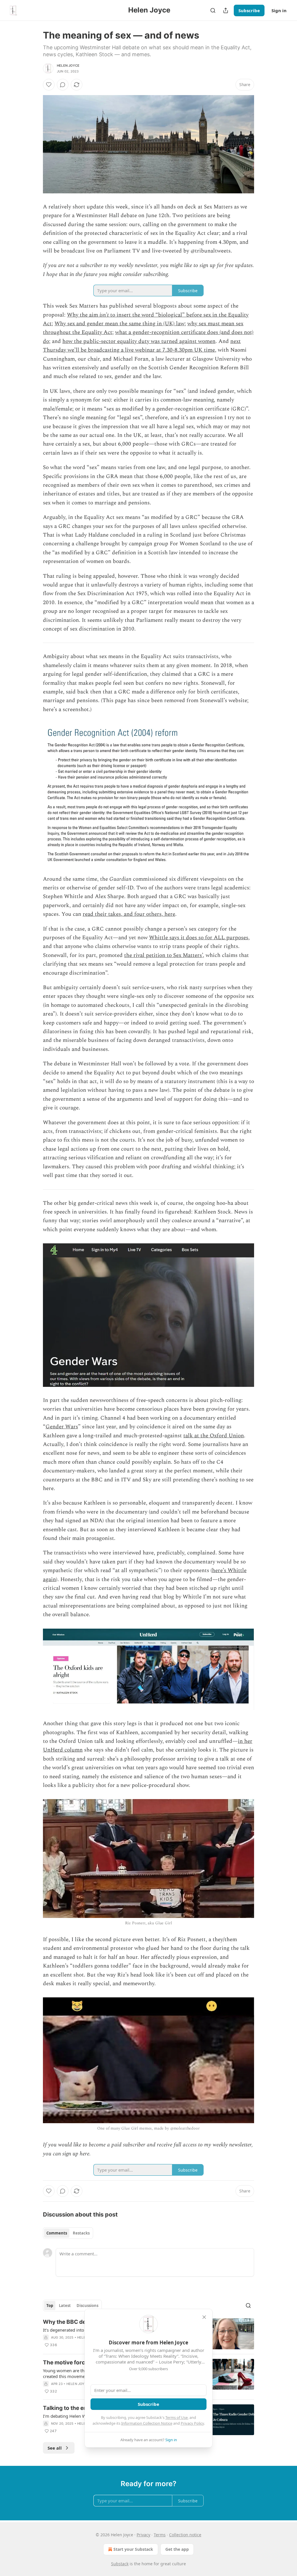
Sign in (279, 10)
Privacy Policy (192, 2423)
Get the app (177, 2549)
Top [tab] (50, 2306)
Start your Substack (133, 2549)
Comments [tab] (57, 2233)
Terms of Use (176, 2417)
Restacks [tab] (81, 2233)
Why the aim (83, 315)
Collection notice (185, 2535)
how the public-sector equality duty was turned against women (139, 341)
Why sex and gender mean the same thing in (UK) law (119, 324)
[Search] (213, 10)
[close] (204, 2317)
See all (55, 2448)
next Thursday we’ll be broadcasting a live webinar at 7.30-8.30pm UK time (142, 346)
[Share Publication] (226, 10)
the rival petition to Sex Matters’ (163, 955)
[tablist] (68, 2233)
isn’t (104, 315)
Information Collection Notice (147, 2423)
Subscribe (249, 10)
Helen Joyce (68, 66)
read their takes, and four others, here (129, 914)
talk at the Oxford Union (214, 1436)
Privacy (143, 2535)
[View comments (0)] (63, 85)
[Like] (49, 85)
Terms (160, 2535)
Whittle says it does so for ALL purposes (199, 938)
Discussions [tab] (87, 2306)
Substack (120, 2564)
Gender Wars (62, 1427)
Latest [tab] (65, 2306)
